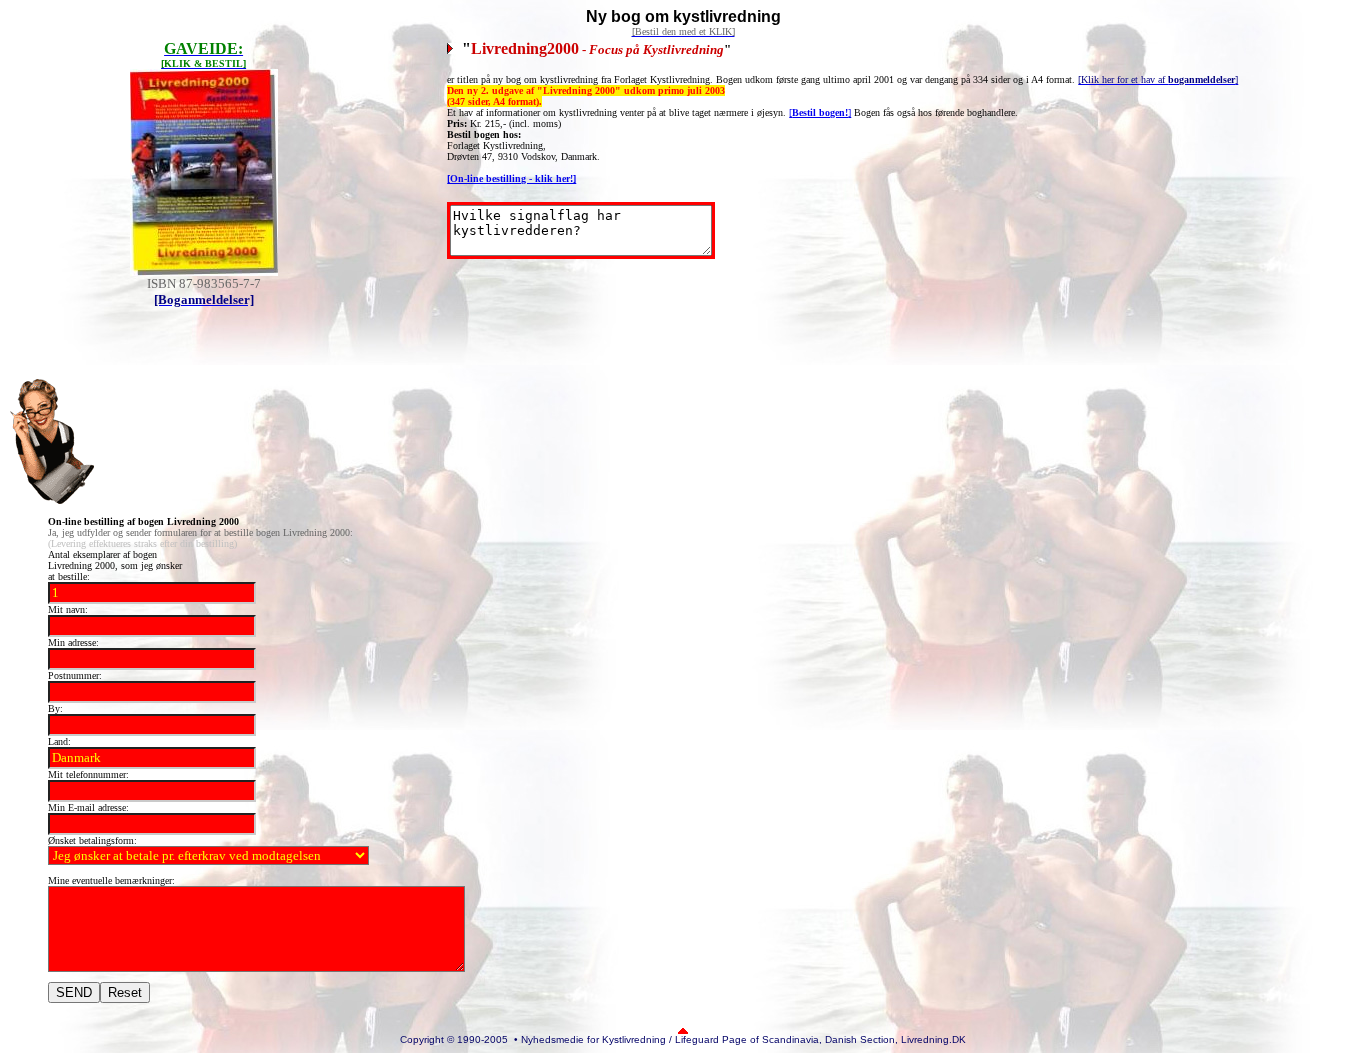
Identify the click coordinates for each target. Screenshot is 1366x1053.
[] (820, 112)
